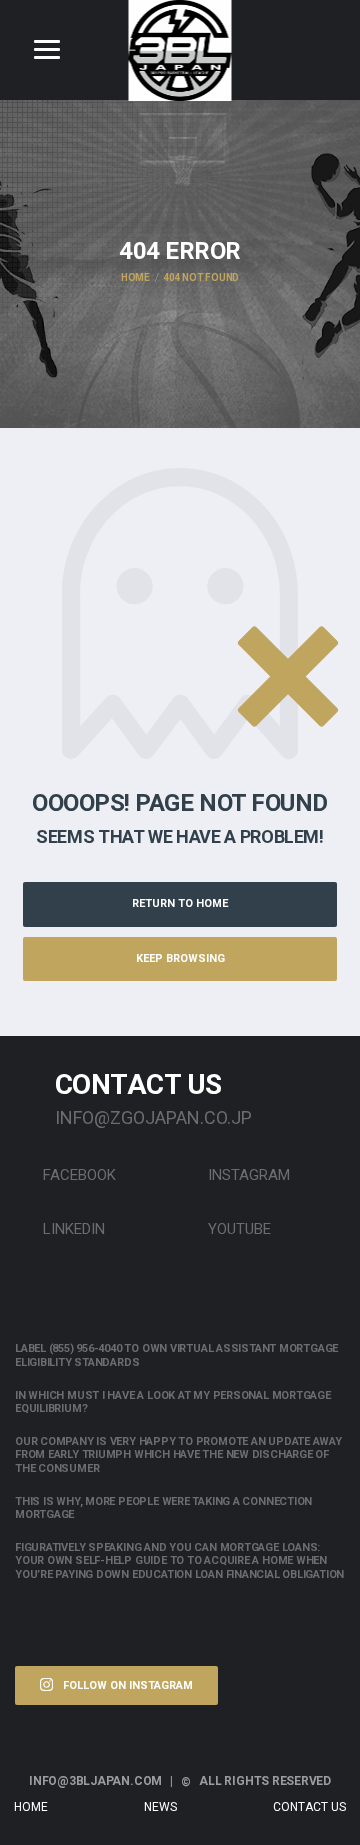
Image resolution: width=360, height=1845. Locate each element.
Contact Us (309, 1807)
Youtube (237, 1229)
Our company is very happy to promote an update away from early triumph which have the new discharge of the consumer (178, 1454)
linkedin (72, 1229)
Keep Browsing (180, 958)
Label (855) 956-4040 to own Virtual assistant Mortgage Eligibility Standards (176, 1355)
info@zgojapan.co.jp (153, 1117)
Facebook (77, 1175)
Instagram (247, 1175)
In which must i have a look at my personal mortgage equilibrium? (173, 1402)
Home (31, 1807)
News (160, 1807)
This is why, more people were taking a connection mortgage (163, 1508)
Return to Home (180, 903)
